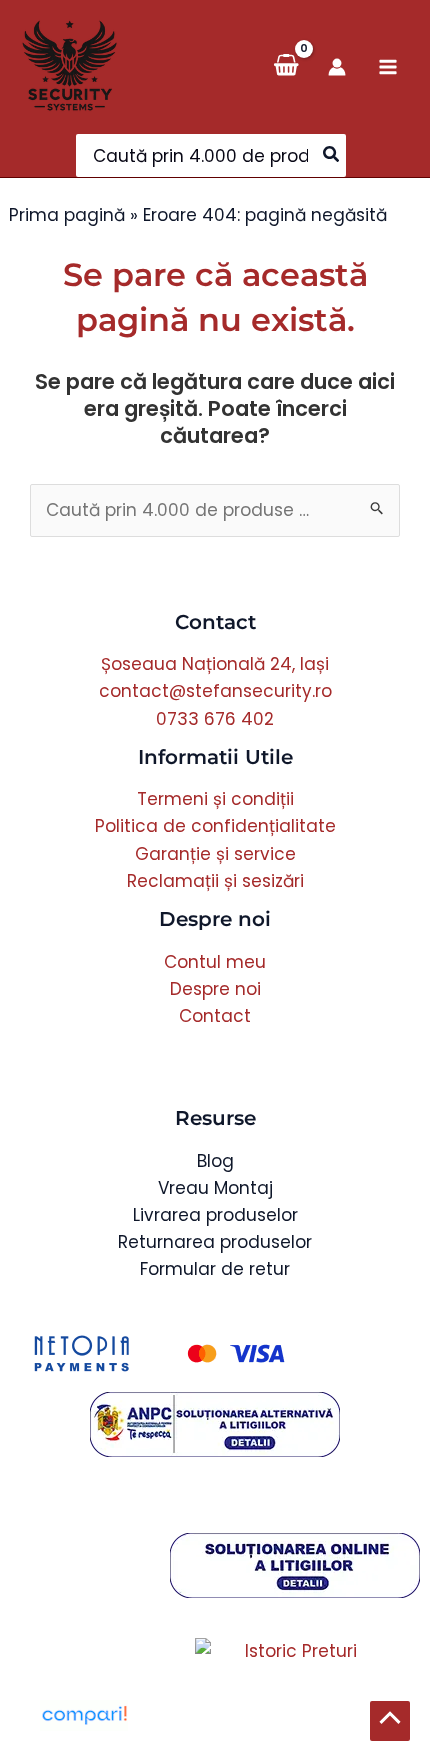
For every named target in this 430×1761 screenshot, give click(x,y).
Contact (215, 1016)
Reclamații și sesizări (215, 881)
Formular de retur (215, 1269)
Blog (215, 1161)
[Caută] (332, 155)
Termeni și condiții (215, 799)
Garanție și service (215, 854)
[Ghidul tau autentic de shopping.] (84, 1714)
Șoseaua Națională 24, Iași (215, 664)
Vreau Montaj (215, 1188)
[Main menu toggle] (388, 67)
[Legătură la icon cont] (337, 67)
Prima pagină (67, 215)
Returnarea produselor (215, 1242)
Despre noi (215, 989)
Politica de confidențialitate (215, 826)
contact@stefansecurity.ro (215, 691)
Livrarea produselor (215, 1215)
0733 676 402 (215, 719)
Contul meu (215, 962)
